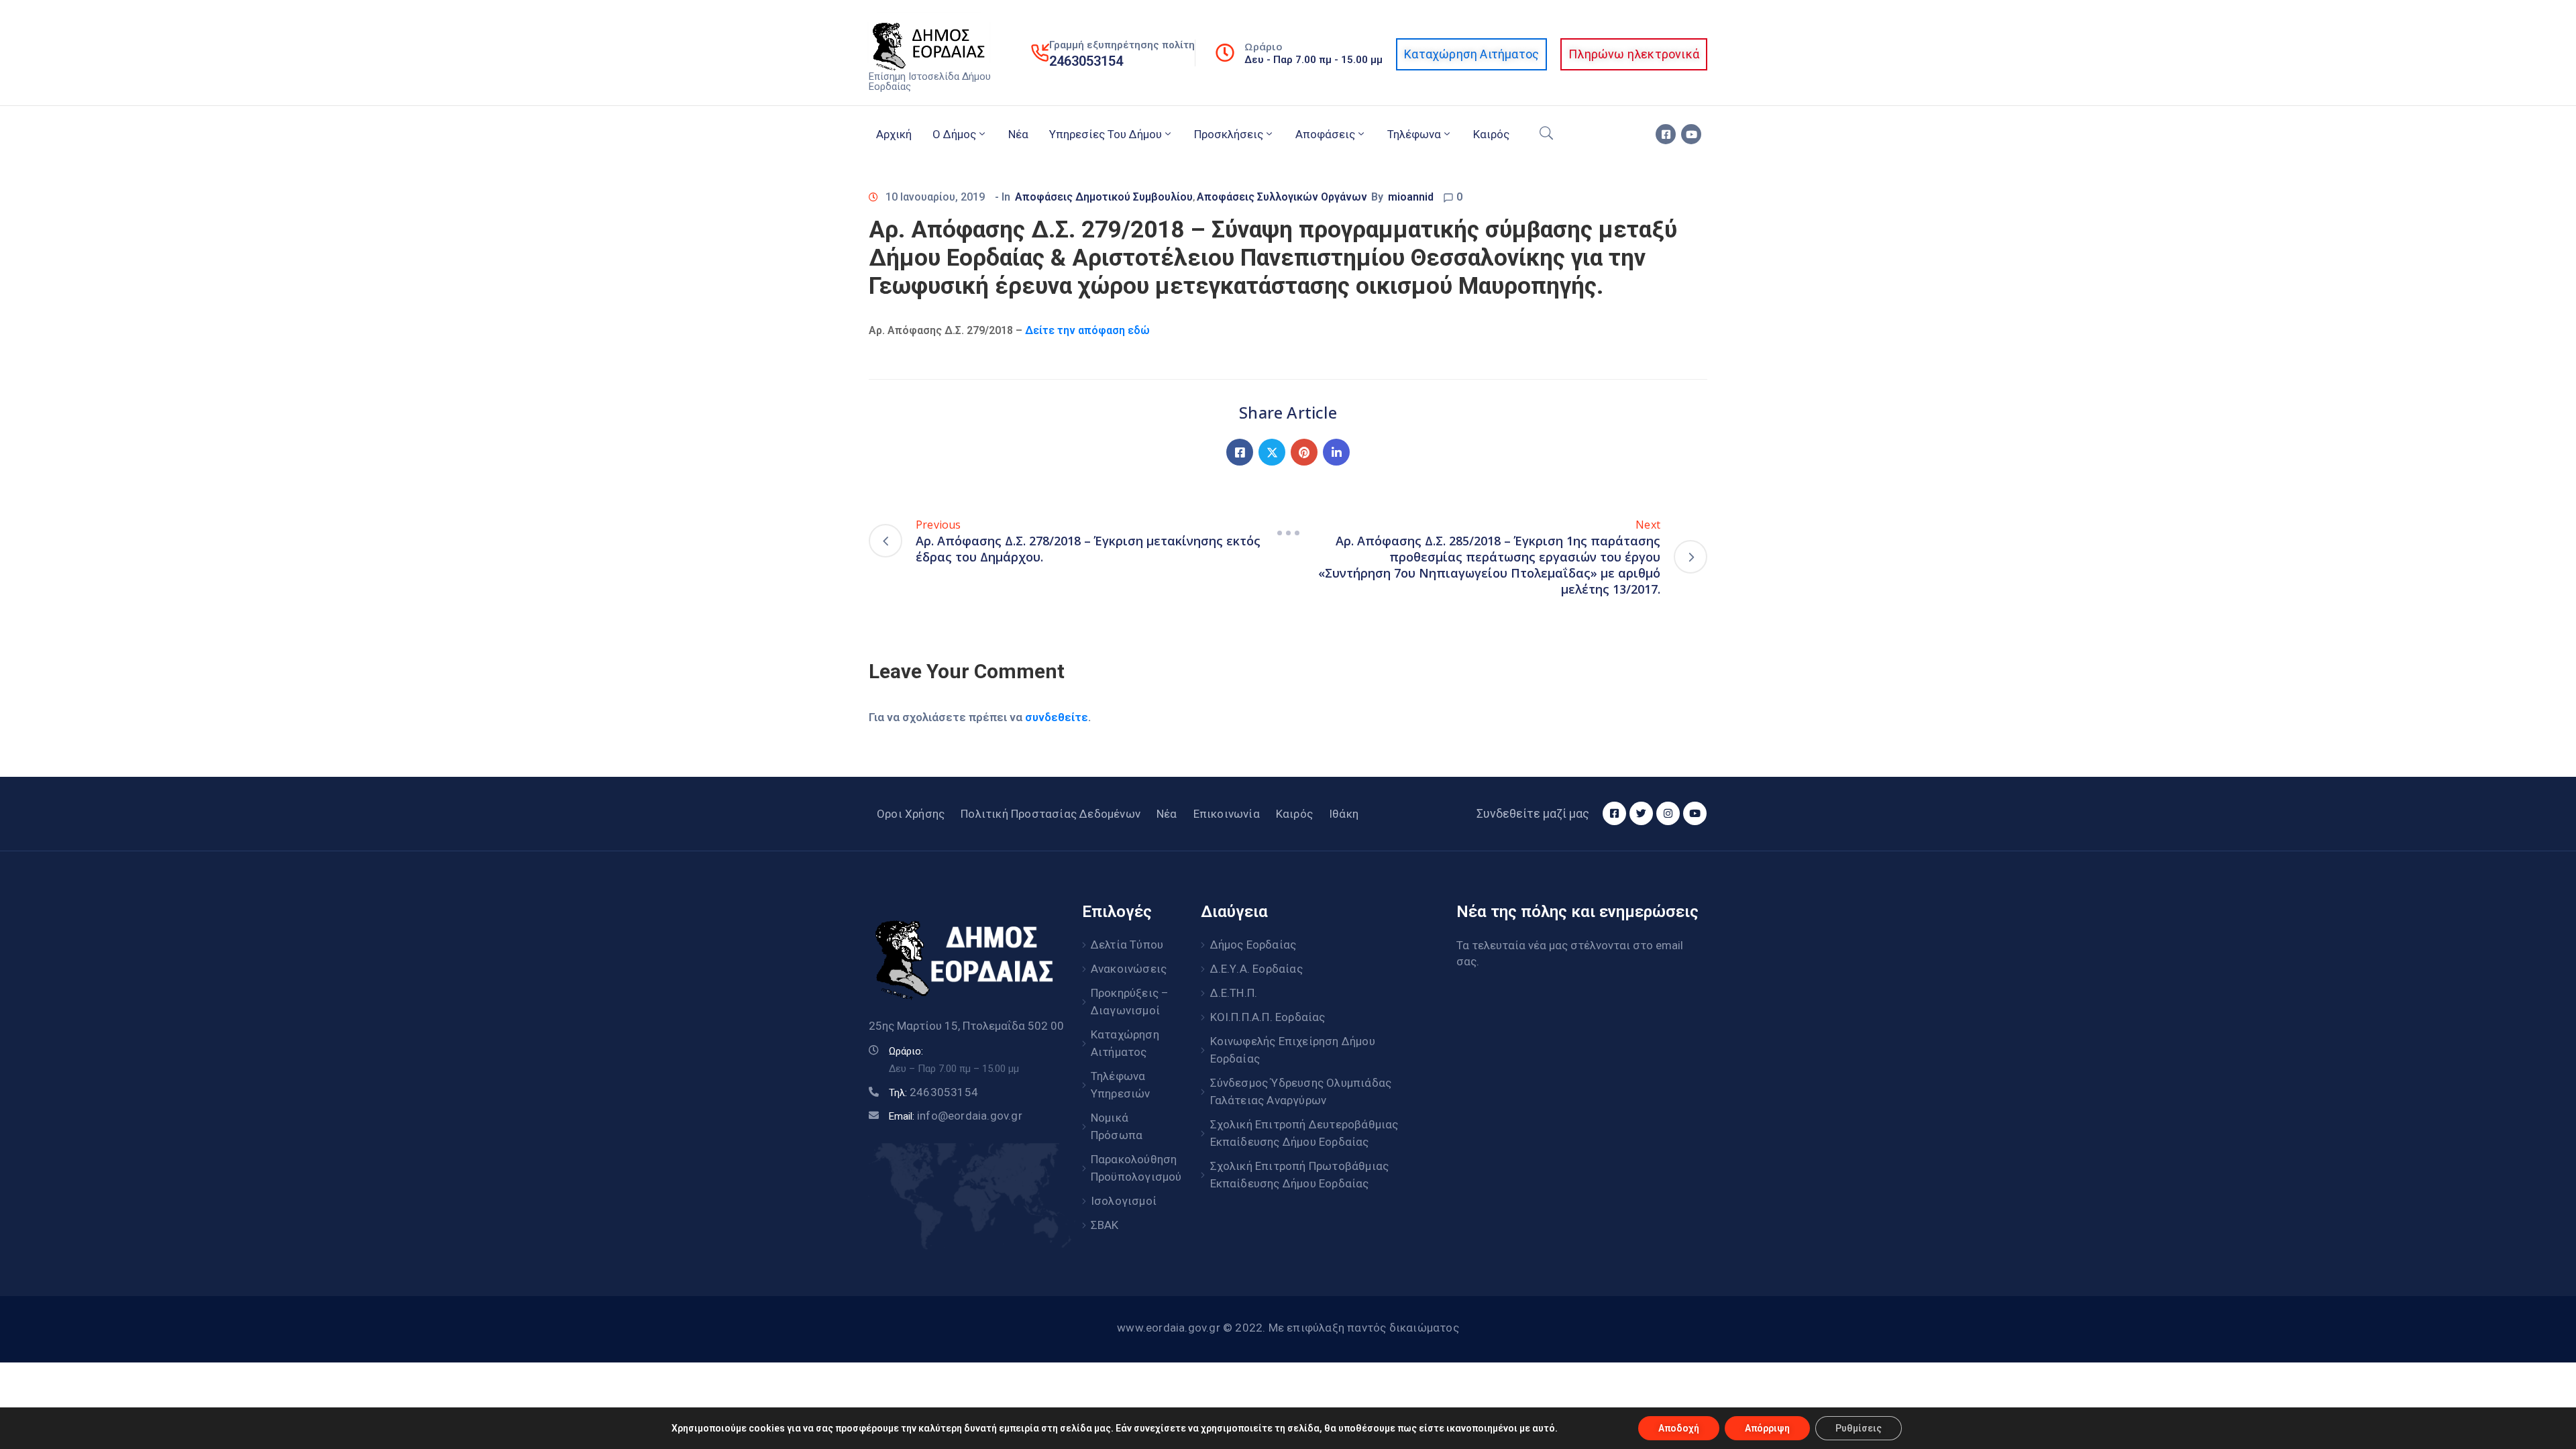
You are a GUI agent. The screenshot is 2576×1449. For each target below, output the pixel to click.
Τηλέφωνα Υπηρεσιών (1121, 1085)
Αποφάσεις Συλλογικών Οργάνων (1282, 197)
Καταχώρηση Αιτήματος (1125, 1043)
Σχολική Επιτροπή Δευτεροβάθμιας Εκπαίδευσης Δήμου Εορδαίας (1304, 1133)
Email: (956, 1116)
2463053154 (1086, 61)
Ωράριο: (906, 1051)
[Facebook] (1240, 452)
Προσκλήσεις (1229, 134)
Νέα (1018, 134)
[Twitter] (1272, 452)
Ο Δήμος (954, 134)
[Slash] (1288, 533)
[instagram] (1668, 813)
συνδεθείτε (1057, 717)
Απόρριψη (1767, 1428)
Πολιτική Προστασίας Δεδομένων (1051, 814)
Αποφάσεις (1325, 134)
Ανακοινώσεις (1129, 969)
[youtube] (1691, 134)
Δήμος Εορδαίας (1253, 945)
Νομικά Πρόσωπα (1117, 1126)
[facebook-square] (1666, 134)
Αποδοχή (1679, 1428)
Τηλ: (933, 1093)
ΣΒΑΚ (1105, 1225)
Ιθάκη (1344, 814)
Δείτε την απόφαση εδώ (1087, 330)
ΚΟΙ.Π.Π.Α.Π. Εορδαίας (1268, 1017)
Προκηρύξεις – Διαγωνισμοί (1130, 1002)
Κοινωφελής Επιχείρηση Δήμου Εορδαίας (1293, 1050)
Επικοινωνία (1227, 814)
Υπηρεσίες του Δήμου (1106, 134)
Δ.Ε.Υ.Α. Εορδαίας (1256, 969)
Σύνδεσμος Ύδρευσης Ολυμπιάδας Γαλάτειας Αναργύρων (1301, 1091)
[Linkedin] (1336, 452)
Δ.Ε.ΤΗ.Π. (1234, 993)
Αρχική (894, 134)
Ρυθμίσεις (1859, 1428)
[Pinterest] (1304, 452)
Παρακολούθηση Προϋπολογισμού (1131, 1168)
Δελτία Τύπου (1127, 945)
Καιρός (1491, 134)
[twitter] (1641, 813)
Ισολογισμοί (1124, 1201)
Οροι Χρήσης (911, 814)
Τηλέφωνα (1414, 134)
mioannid (1411, 197)
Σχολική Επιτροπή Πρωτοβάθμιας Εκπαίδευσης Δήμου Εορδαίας (1300, 1175)
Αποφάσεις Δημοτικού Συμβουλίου (1104, 197)
